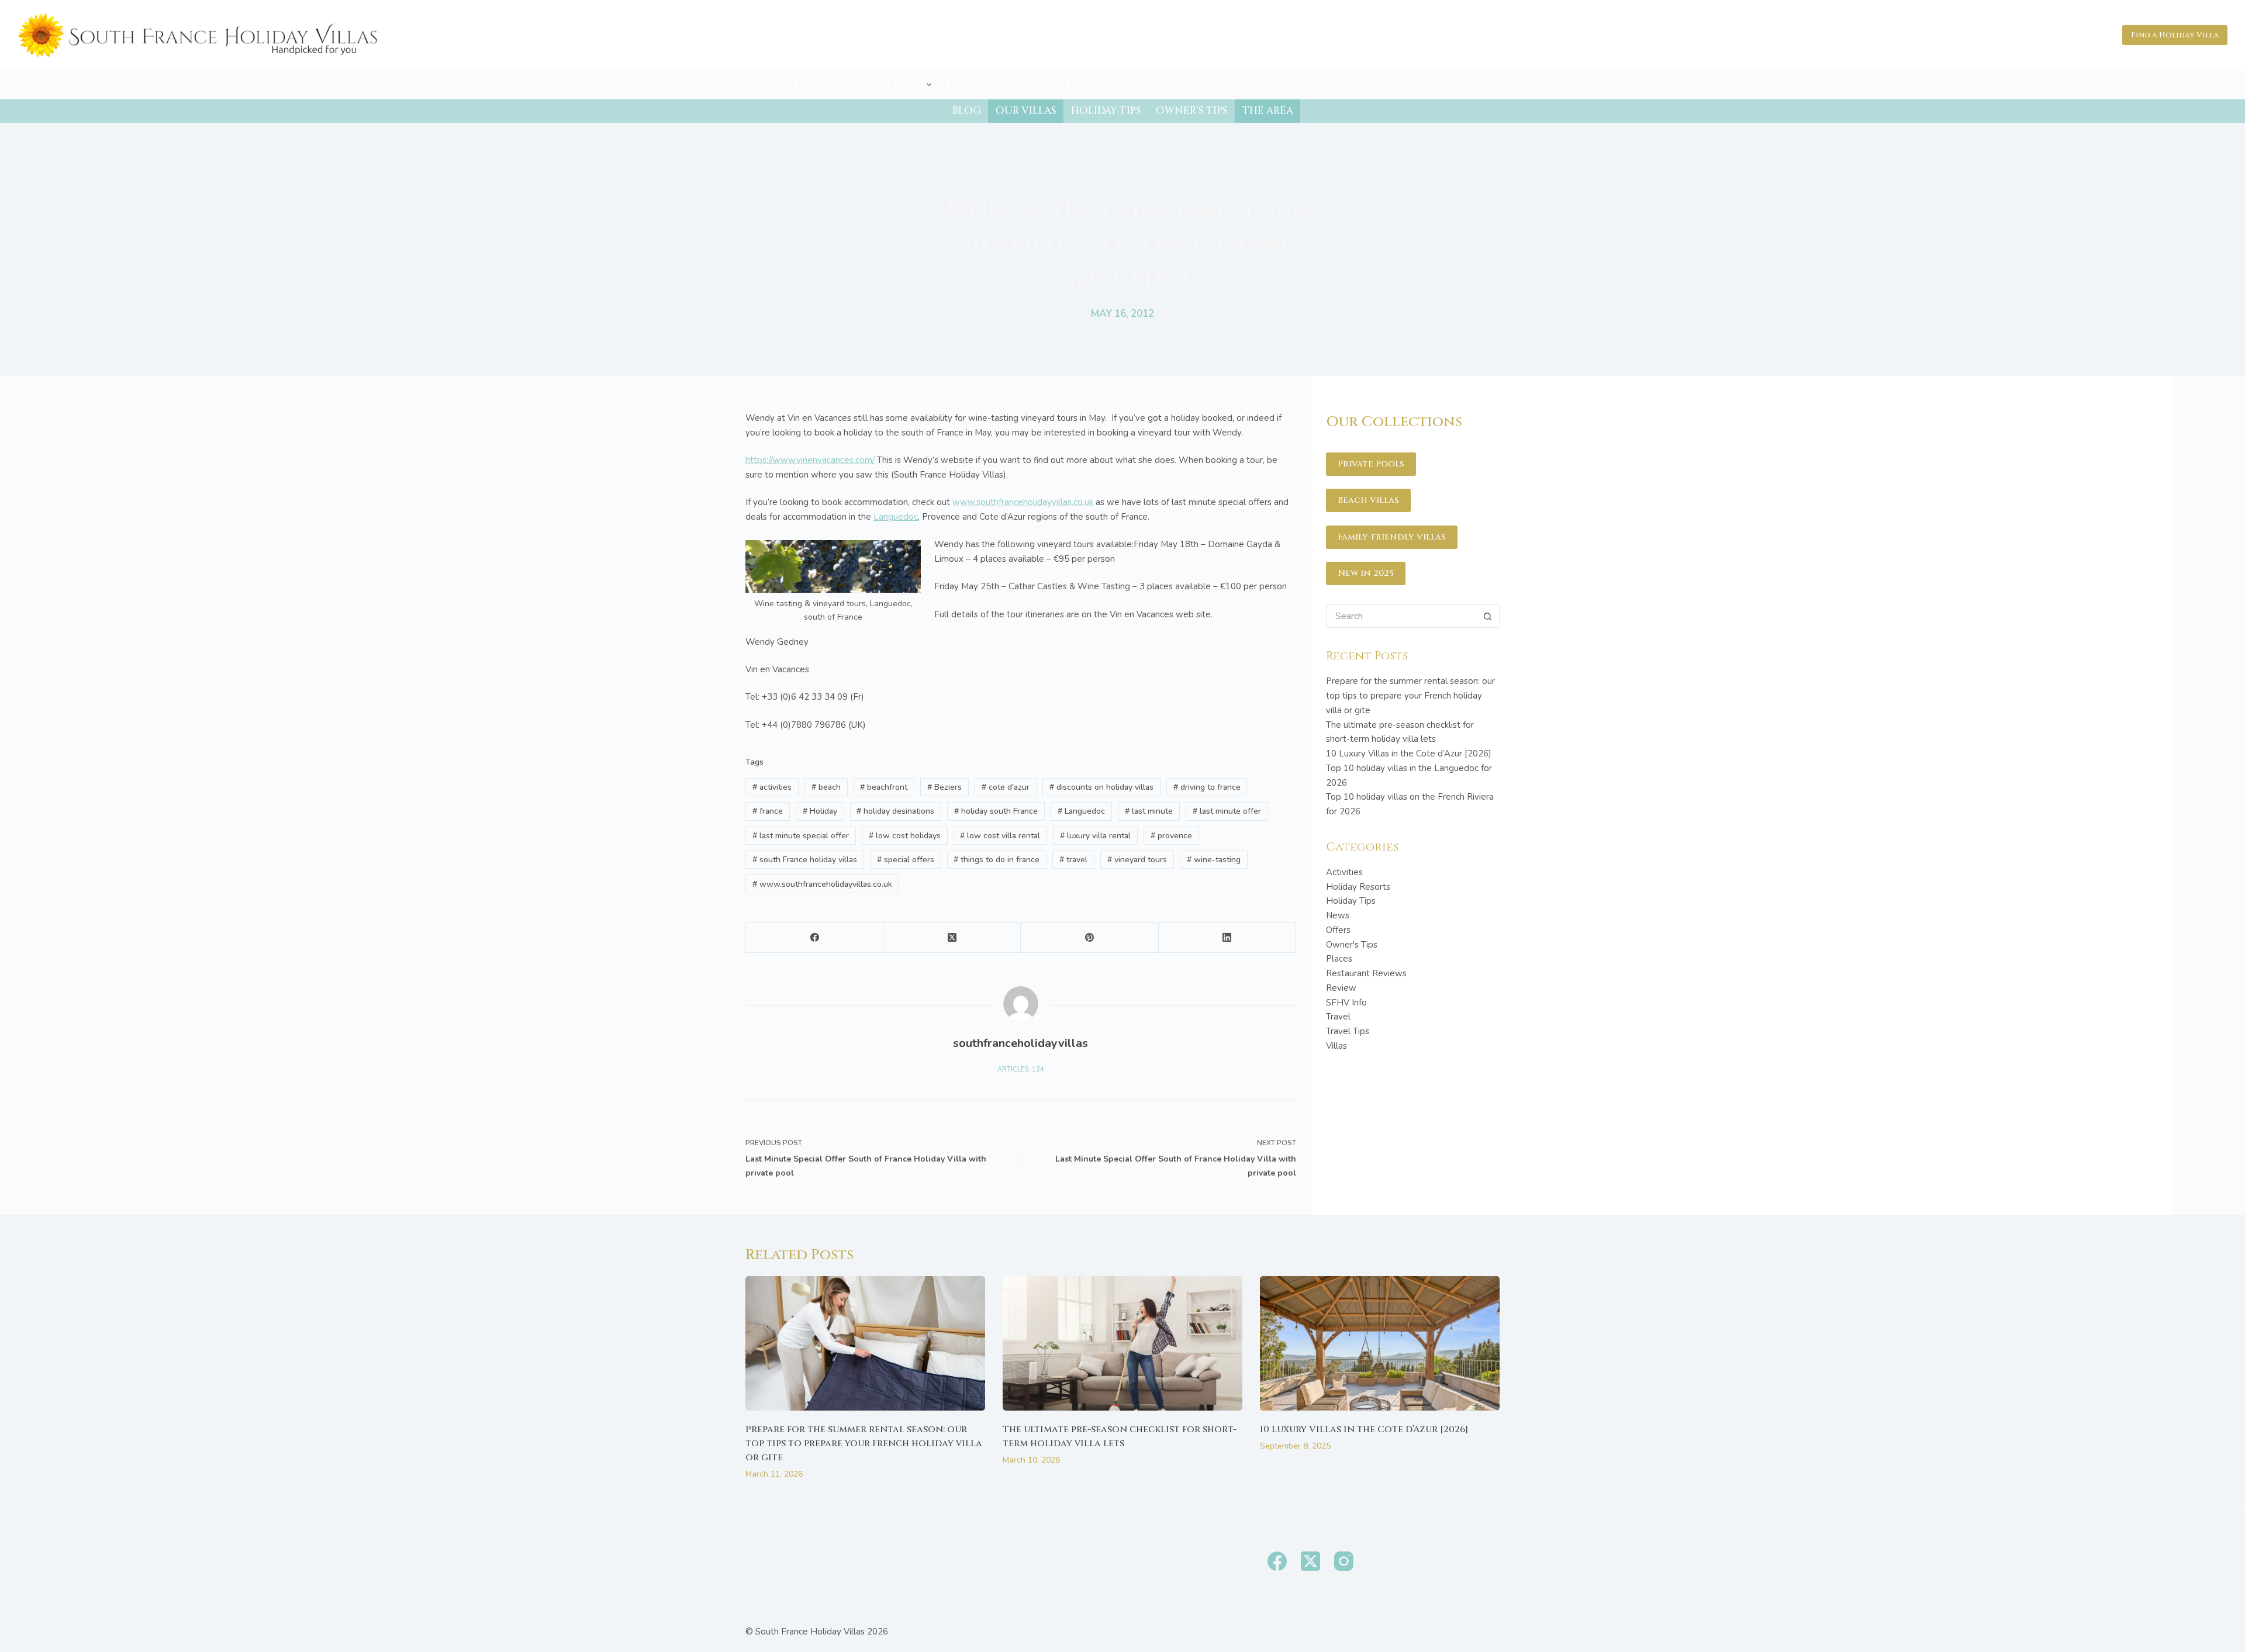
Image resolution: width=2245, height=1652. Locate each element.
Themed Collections (1121, 84)
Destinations (881, 84)
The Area (1268, 111)
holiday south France (996, 811)
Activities (1344, 872)
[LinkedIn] (1227, 938)
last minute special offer (801, 836)
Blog (967, 111)
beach (826, 787)
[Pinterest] (1089, 938)
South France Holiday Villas (810, 1632)
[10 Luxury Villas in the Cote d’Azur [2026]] (1380, 1344)
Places (1339, 959)
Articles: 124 (1021, 1069)
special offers (906, 860)
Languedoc (896, 517)
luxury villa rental (1095, 836)
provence (1171, 836)
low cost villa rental (1000, 836)
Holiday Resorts (1358, 887)
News (1338, 915)
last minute (1149, 811)
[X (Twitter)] (952, 938)
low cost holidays (905, 836)
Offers (1338, 930)
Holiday (820, 811)
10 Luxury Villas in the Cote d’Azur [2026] (1409, 754)
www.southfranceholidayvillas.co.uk (1023, 502)
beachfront (884, 787)
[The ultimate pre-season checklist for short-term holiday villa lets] (1122, 1344)
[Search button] (1488, 616)
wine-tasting (1214, 860)
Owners (1345, 84)
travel (1073, 860)
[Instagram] (1344, 1561)
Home (811, 84)
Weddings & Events (1252, 84)
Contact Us (1416, 84)
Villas (1336, 1046)
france (768, 811)
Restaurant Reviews (1366, 973)
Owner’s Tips (1192, 111)
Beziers (944, 787)
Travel (1338, 1017)
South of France (995, 84)
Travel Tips (1348, 1031)
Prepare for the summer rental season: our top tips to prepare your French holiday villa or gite (1410, 696)
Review (1341, 988)
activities (772, 787)
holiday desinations (895, 811)
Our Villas (1026, 111)
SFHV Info (1346, 1003)
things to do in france (997, 860)
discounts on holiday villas (1101, 787)
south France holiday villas (805, 860)
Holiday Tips (1106, 111)
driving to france (1207, 787)
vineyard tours (1137, 860)
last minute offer (1227, 811)
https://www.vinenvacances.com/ (810, 460)
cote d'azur (1006, 787)
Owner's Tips (1352, 945)
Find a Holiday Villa (2175, 35)
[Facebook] (815, 938)
